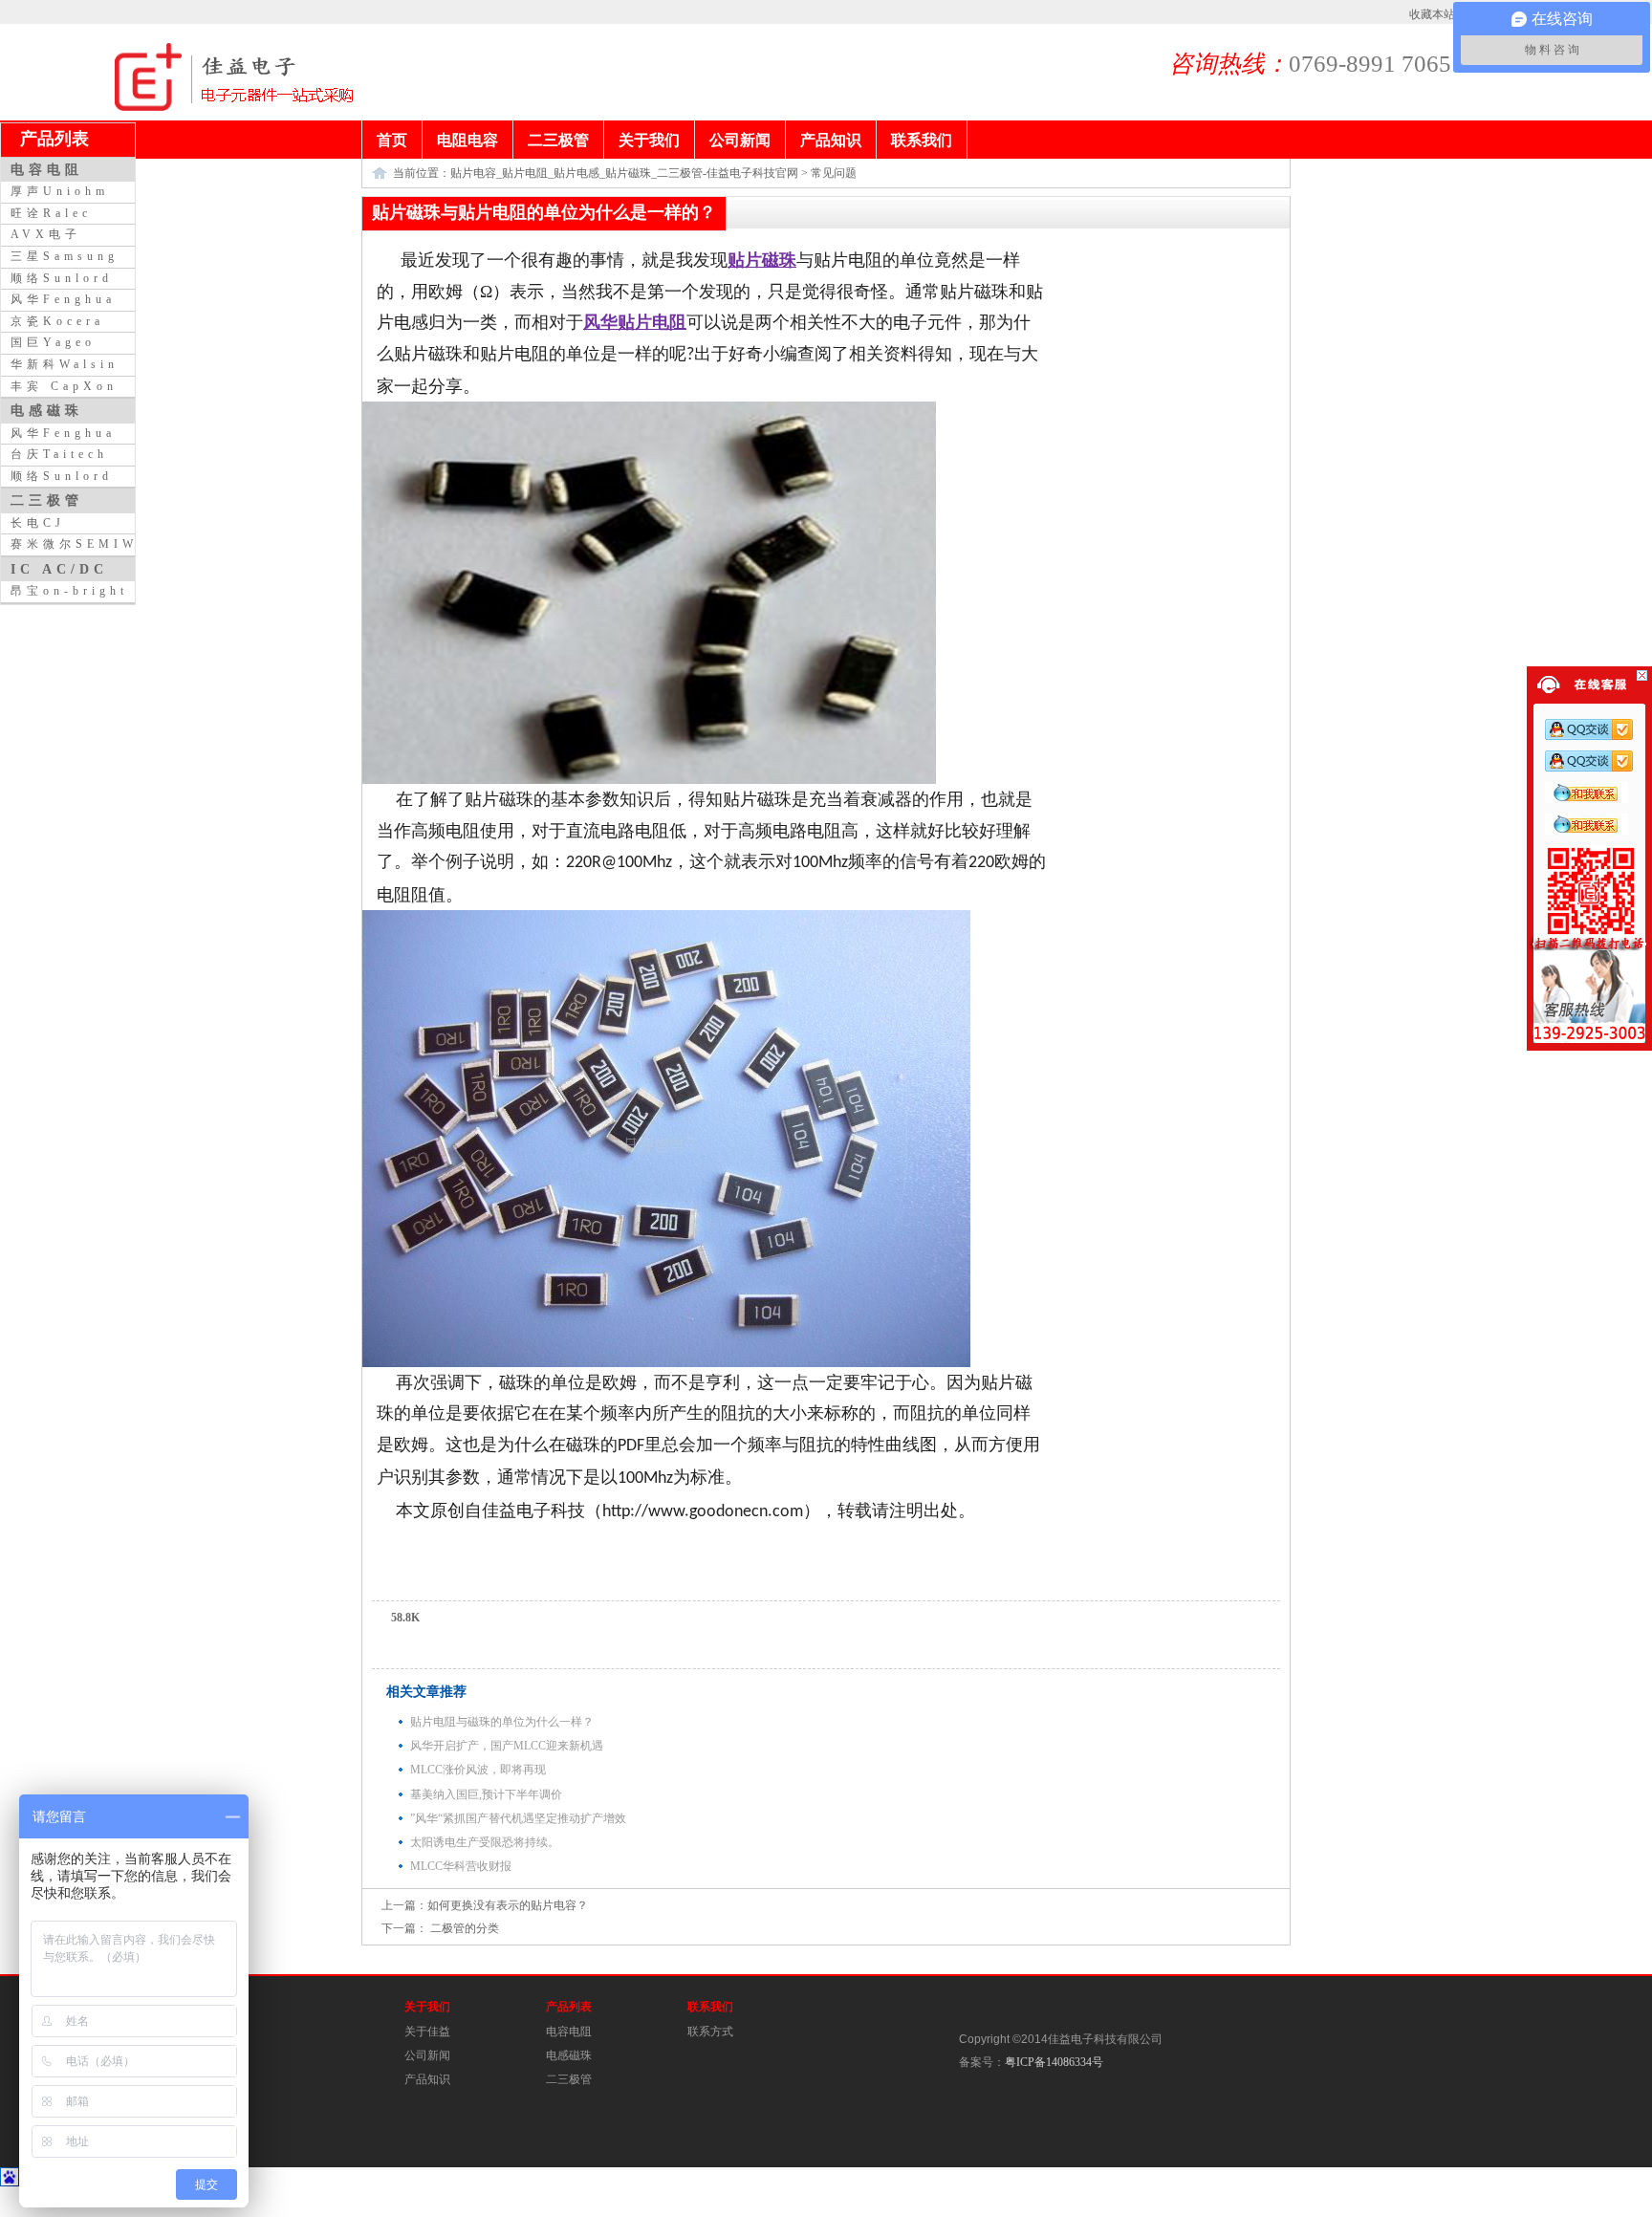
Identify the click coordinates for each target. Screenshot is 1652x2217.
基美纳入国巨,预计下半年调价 (486, 1794)
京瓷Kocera (57, 321)
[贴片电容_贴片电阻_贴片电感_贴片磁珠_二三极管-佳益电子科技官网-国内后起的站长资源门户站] (148, 107)
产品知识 (427, 2079)
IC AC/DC (59, 569)
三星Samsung (65, 256)
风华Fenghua (63, 299)
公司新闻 (427, 2055)
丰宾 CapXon (64, 386)
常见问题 (834, 173)
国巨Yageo (53, 342)
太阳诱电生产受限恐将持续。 (485, 1842)
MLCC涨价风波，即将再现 (478, 1770)
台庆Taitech (59, 454)
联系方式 (710, 2032)
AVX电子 (46, 234)
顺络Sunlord (62, 278)
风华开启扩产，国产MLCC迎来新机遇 (507, 1746)
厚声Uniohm (60, 191)
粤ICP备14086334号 (1054, 2062)
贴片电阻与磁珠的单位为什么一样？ (502, 1722)
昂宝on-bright (69, 591)
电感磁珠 (569, 2055)
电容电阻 (569, 2032)
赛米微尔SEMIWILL (90, 544)
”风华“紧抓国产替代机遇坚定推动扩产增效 (518, 1818)
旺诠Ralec (51, 213)
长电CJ (38, 523)
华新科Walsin (65, 364)
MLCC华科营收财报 (461, 1866)
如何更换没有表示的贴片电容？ (508, 1905)
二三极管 (569, 2079)
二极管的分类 (463, 1928)
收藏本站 (1432, 14)
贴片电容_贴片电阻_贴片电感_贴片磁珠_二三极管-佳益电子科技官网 (624, 173)
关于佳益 (427, 2032)
